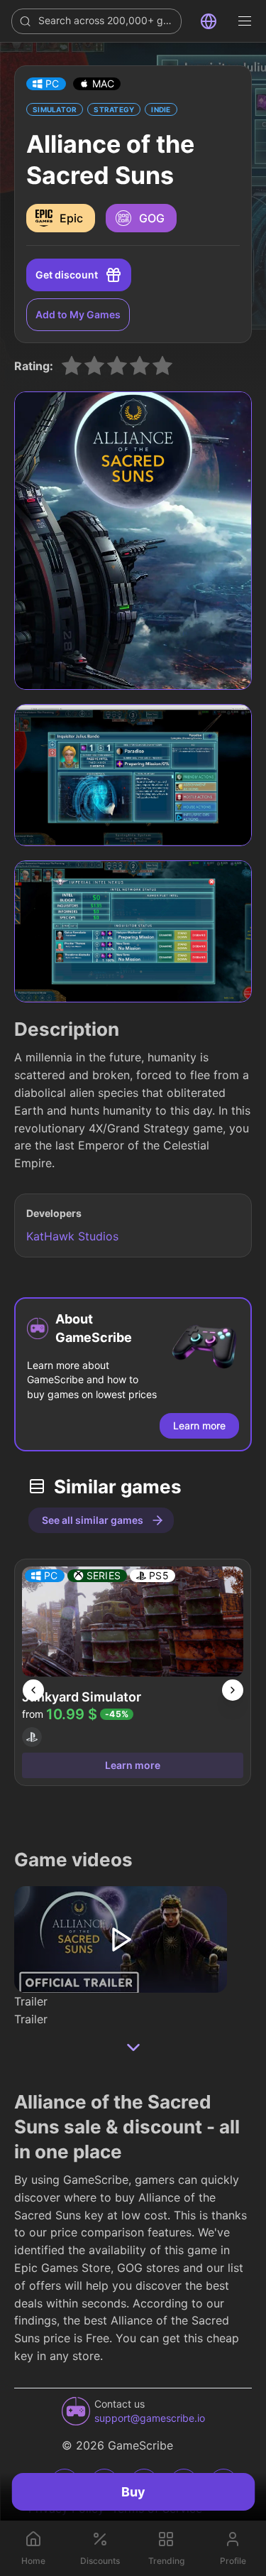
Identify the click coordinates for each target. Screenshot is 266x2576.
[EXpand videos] (133, 2047)
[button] (46, 84)
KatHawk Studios (72, 1236)
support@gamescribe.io (150, 2418)
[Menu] (245, 21)
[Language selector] (209, 21)
